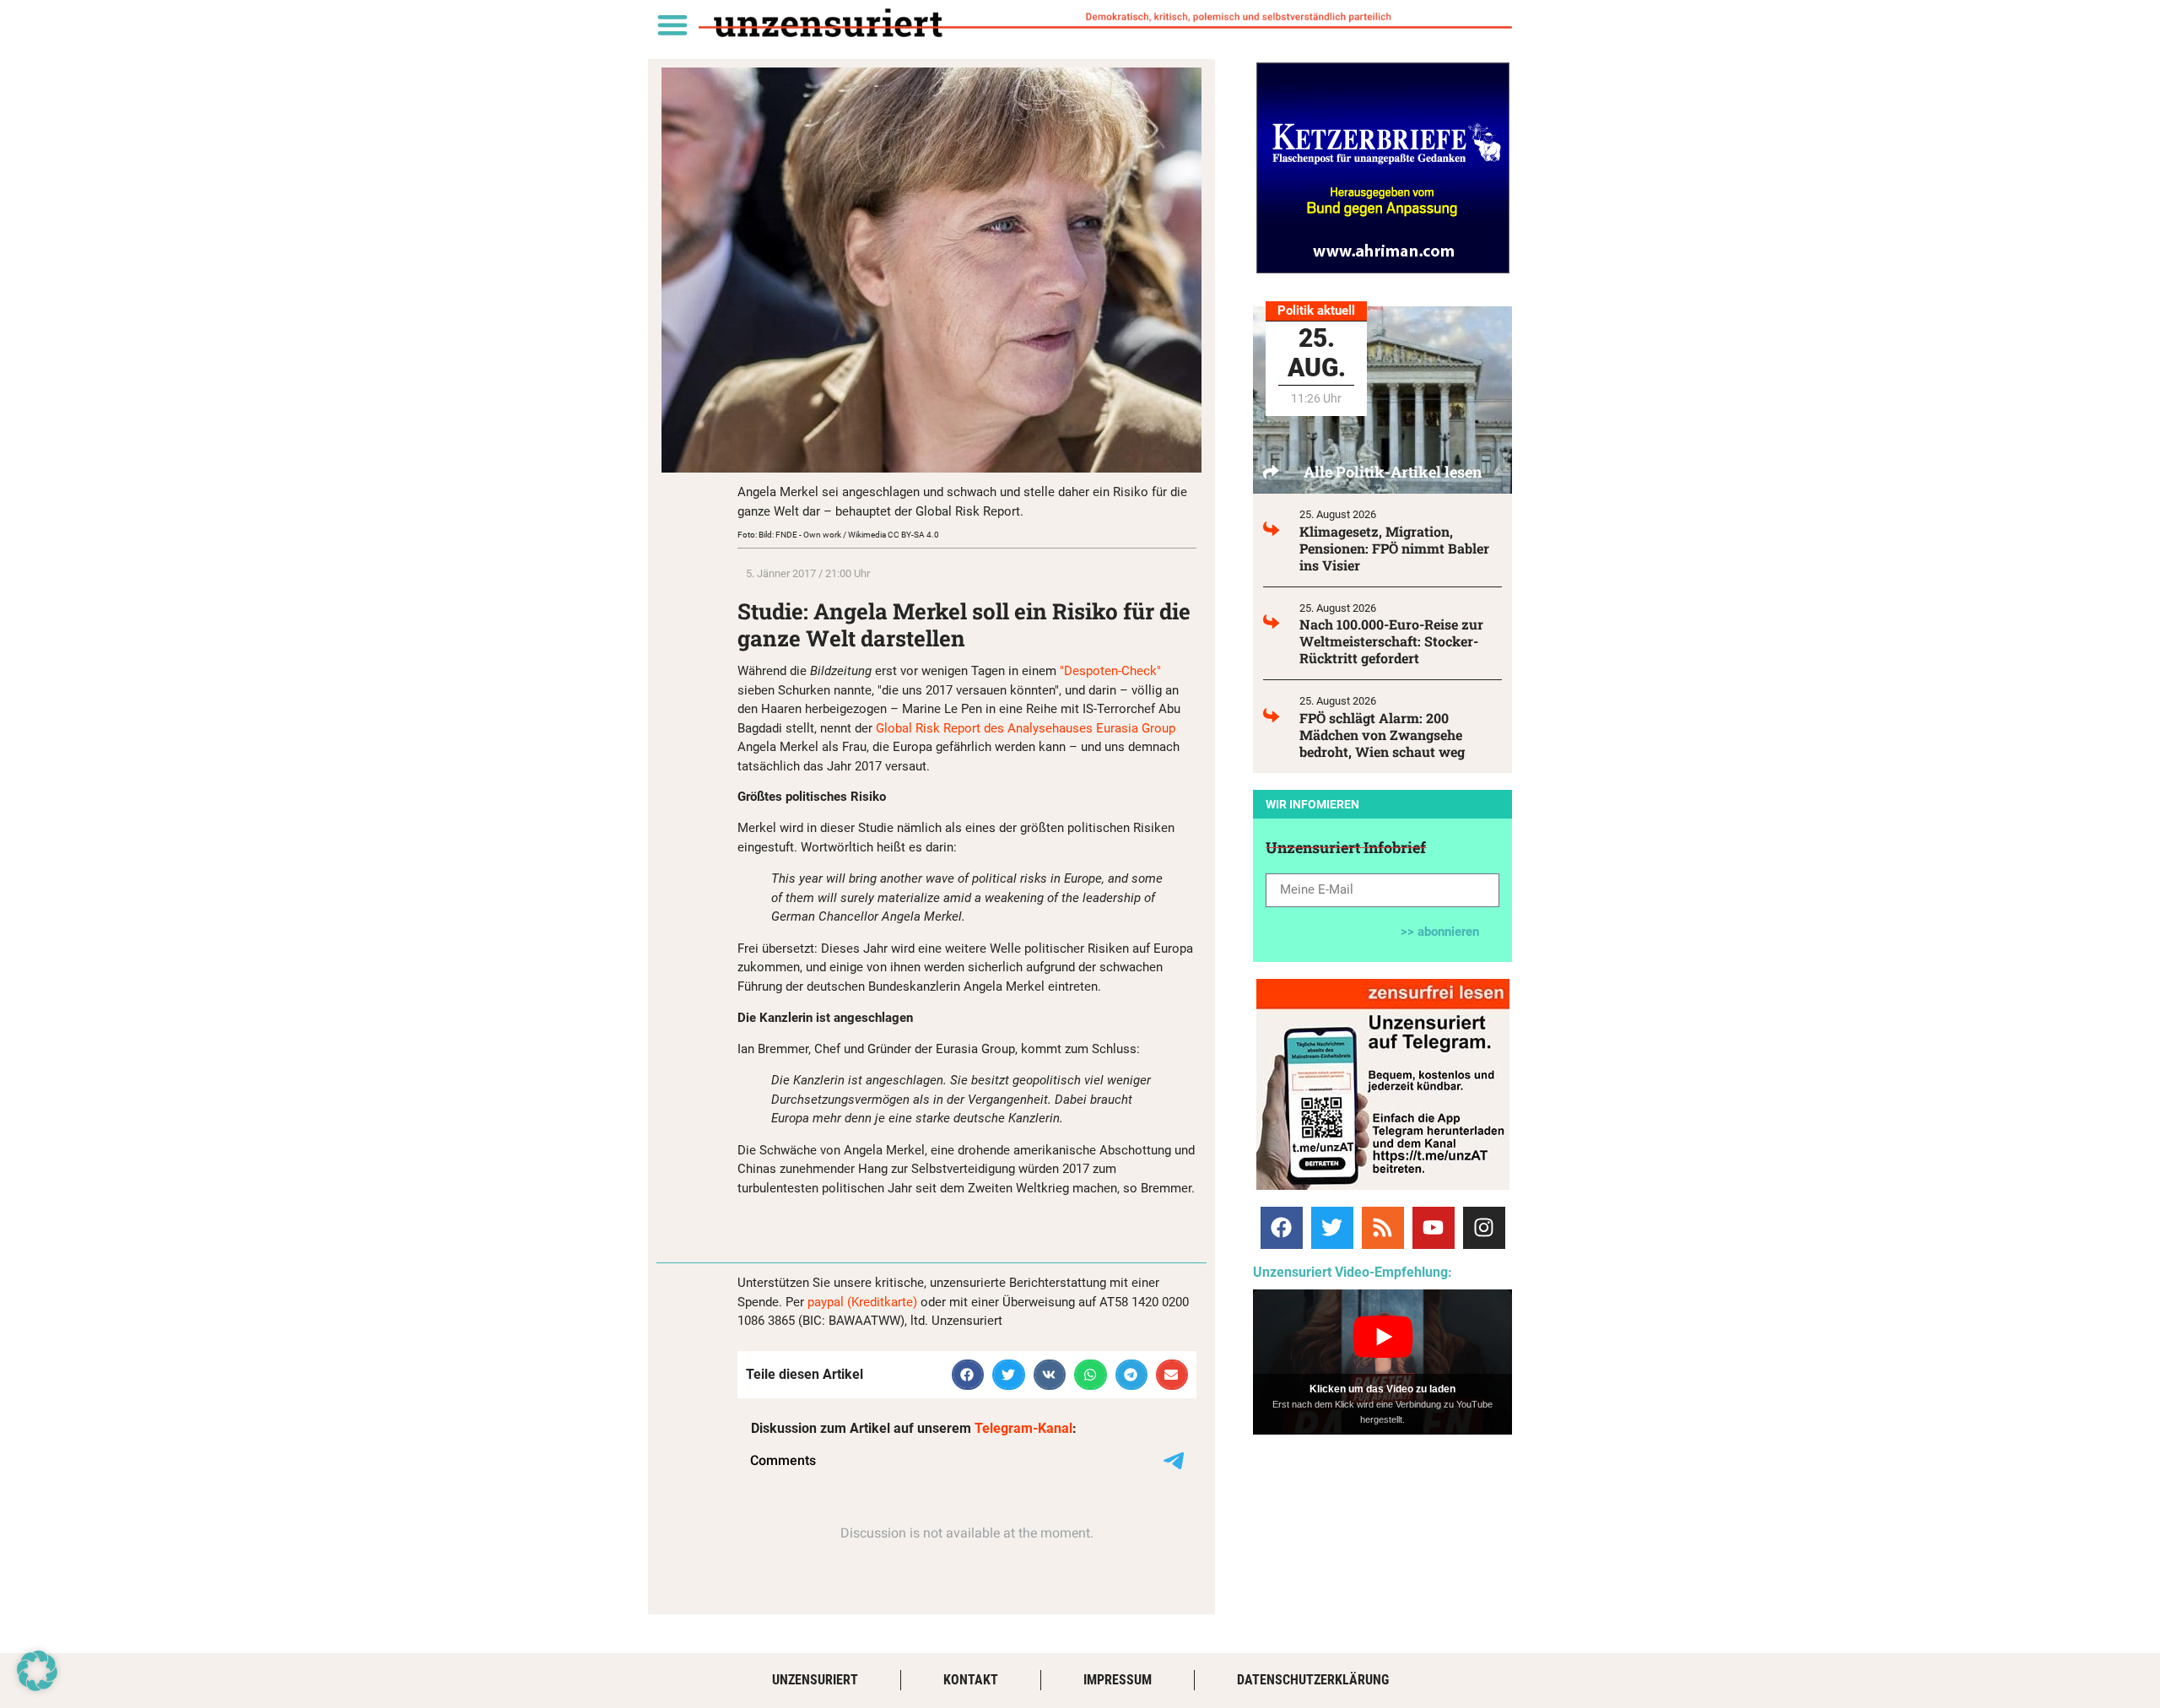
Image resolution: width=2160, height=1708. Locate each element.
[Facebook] (1282, 1228)
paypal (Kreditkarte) (862, 1302)
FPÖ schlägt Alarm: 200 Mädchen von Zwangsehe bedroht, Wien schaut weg (1382, 735)
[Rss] (1383, 1228)
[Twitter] (1332, 1228)
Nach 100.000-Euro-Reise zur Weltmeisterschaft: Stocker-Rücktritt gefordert (1391, 641)
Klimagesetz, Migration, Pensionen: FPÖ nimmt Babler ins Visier (1394, 548)
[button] (672, 24)
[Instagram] (1484, 1228)
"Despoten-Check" (1110, 671)
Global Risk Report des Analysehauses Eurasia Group (1026, 728)
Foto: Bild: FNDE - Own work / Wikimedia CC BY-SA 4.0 (838, 535)
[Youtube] (1434, 1228)
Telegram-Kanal (1023, 1428)
